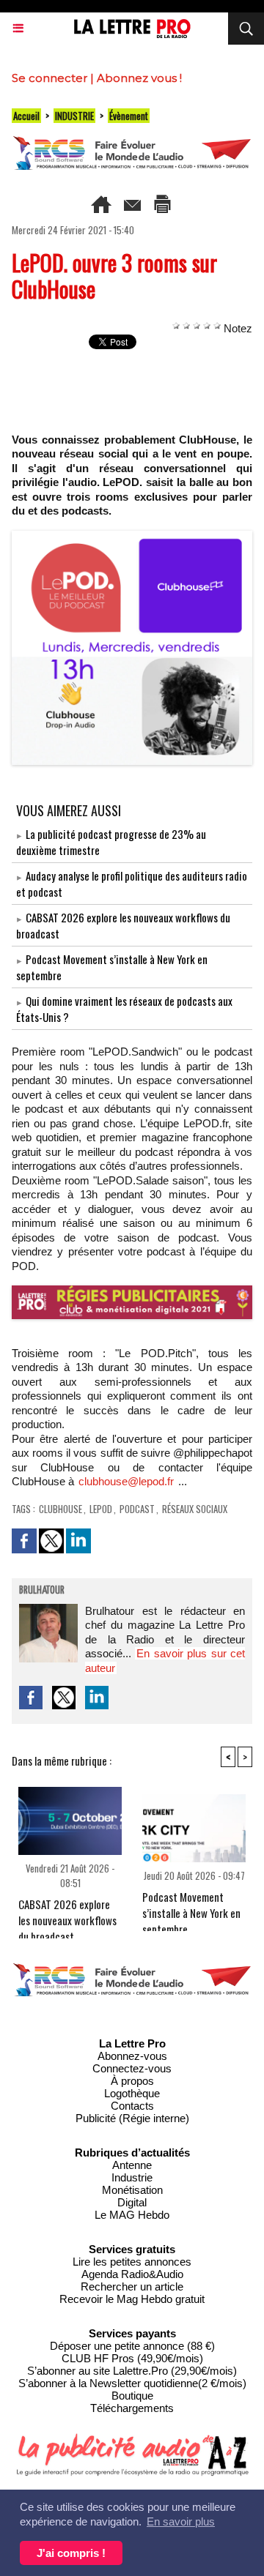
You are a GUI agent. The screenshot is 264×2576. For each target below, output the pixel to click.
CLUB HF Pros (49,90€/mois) (132, 2358)
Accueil (26, 116)
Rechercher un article (132, 2286)
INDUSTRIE (74, 116)
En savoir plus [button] (181, 2521)
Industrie (132, 2177)
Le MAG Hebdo (132, 2215)
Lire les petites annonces (132, 2262)
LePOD (101, 1509)
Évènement (129, 116)
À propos (132, 2081)
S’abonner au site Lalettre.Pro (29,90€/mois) (132, 2371)
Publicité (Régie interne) (132, 2118)
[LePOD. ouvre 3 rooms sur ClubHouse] (132, 537)
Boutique (132, 2396)
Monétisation (132, 2190)
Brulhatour (42, 1591)
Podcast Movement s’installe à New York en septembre (191, 1907)
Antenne (132, 2165)
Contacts (132, 2106)
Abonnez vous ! (139, 78)
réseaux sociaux (195, 1509)
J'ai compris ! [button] (71, 2553)
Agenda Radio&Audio (132, 2274)
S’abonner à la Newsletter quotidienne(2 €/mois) (132, 2383)
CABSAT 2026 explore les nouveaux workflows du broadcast (67, 1914)
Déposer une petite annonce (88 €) (132, 2346)
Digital (132, 2202)
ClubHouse (60, 1509)
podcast (137, 1509)
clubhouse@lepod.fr (126, 1481)
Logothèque (132, 2093)
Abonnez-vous (132, 2056)
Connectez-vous (132, 2068)
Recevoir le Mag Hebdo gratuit (132, 2299)
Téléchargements (132, 2408)
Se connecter (49, 78)
